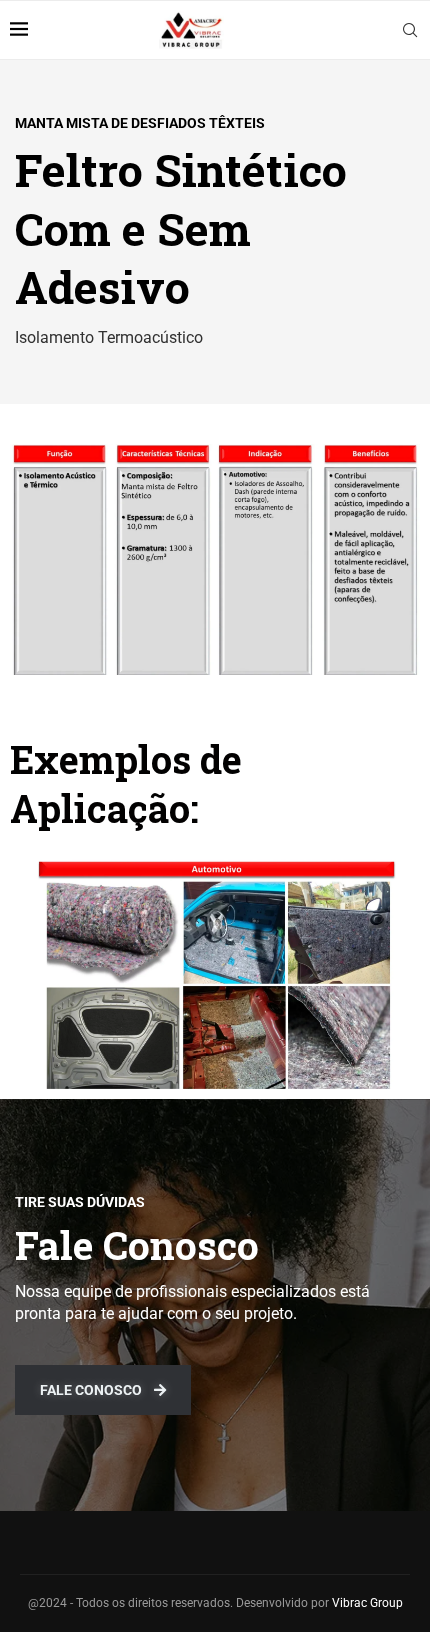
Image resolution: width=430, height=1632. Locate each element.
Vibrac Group (367, 1603)
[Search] (410, 30)
